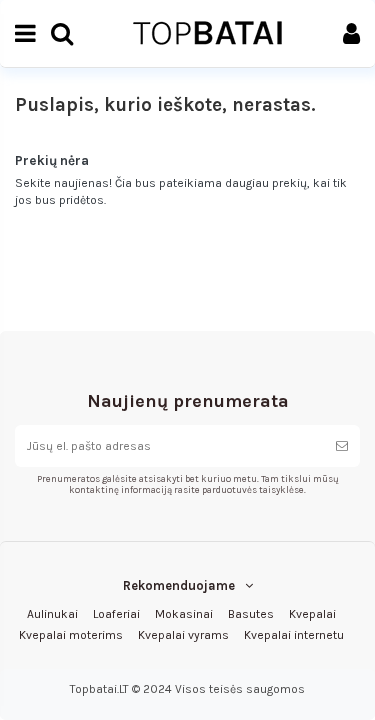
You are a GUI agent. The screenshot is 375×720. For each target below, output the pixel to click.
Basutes (251, 614)
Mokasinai (184, 614)
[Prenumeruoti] (342, 446)
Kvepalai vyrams (183, 635)
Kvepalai (312, 614)
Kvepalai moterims (71, 635)
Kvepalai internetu (294, 635)
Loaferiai (116, 614)
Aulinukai (52, 614)
